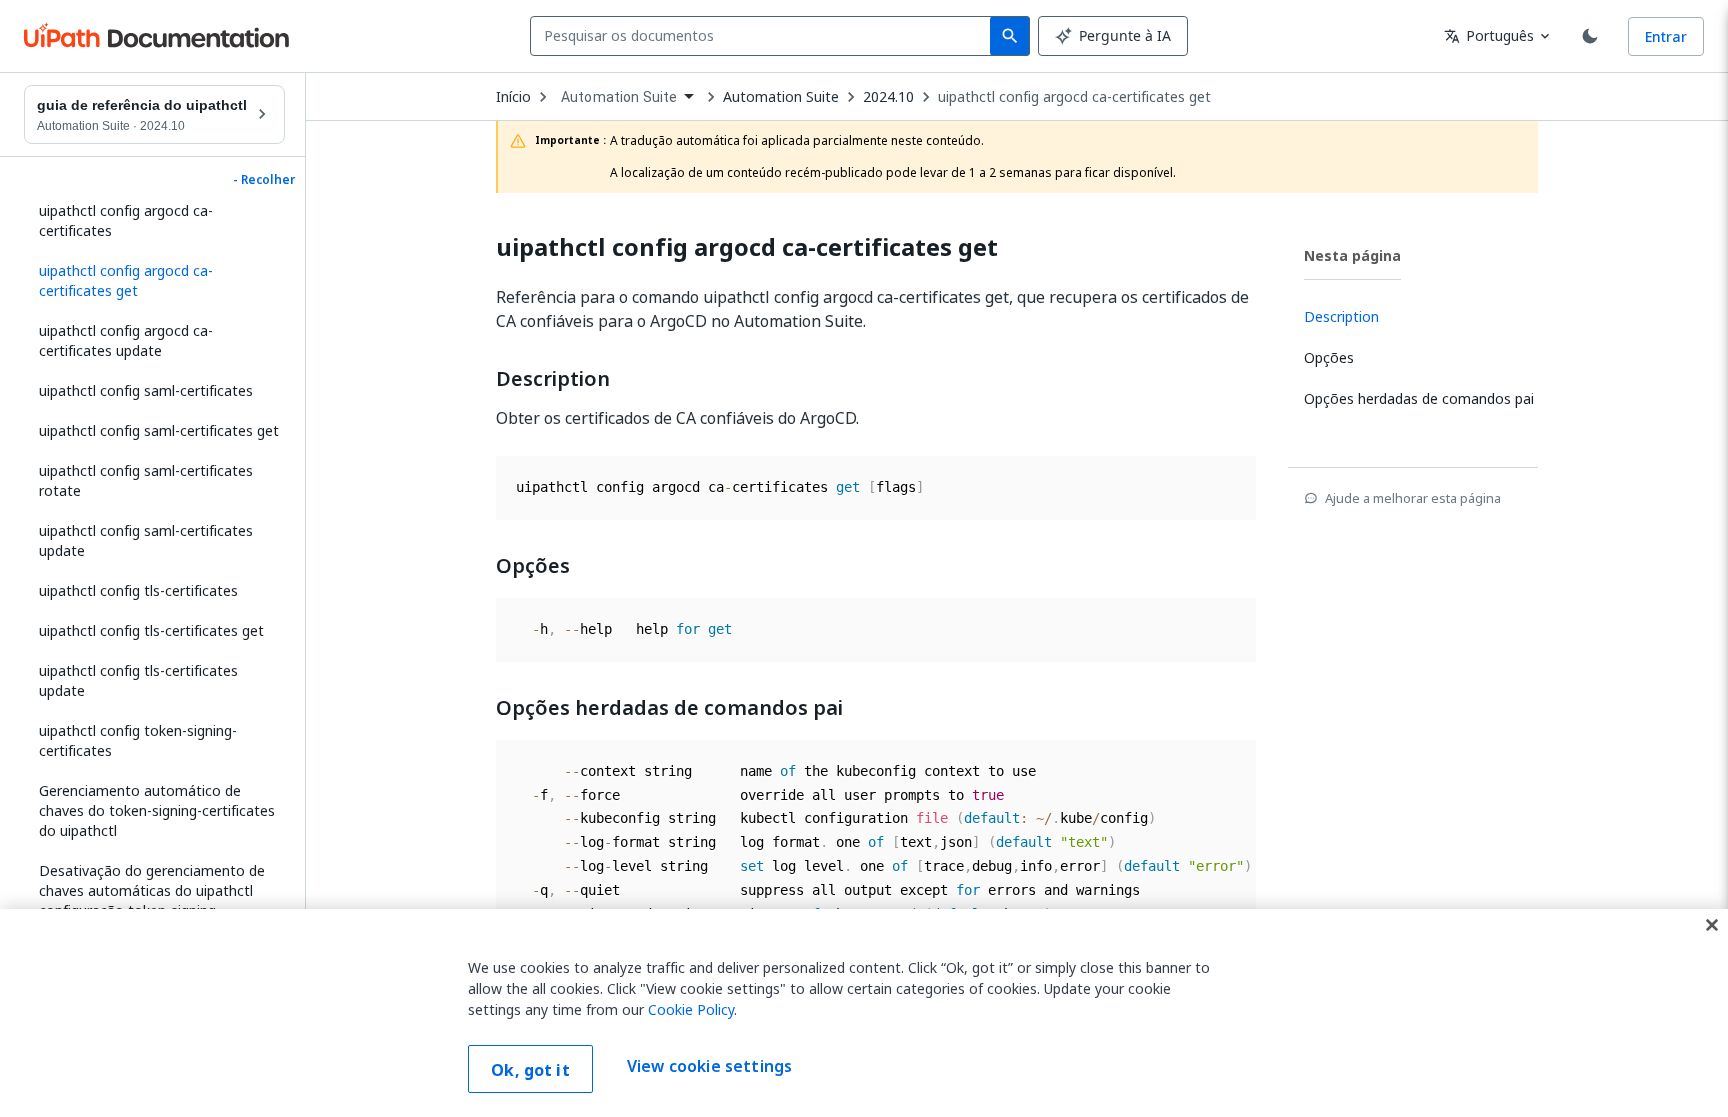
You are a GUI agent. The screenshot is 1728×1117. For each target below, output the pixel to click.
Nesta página (1352, 255)
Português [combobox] (1489, 35)
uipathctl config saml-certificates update (146, 540)
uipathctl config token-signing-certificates (138, 740)
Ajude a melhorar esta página (1413, 498)
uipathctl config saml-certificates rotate (146, 480)
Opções (533, 566)
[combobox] (764, 36)
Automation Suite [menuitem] (619, 97)
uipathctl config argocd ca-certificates (126, 220)
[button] (154, 281)
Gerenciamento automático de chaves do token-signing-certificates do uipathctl (157, 810)
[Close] (1712, 925)
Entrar (1666, 36)
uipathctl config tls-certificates (138, 590)
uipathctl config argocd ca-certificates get (1074, 97)
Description (553, 379)
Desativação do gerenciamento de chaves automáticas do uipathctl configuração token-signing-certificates (152, 900)
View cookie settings (709, 1067)
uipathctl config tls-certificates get (151, 630)
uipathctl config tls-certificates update (138, 680)
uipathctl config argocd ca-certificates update (126, 340)
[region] (864, 1013)
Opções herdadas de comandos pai (669, 708)
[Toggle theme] (1590, 36)
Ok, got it (530, 1070)
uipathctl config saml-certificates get (159, 430)
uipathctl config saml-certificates (146, 390)
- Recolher (264, 180)
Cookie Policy (691, 1009)
